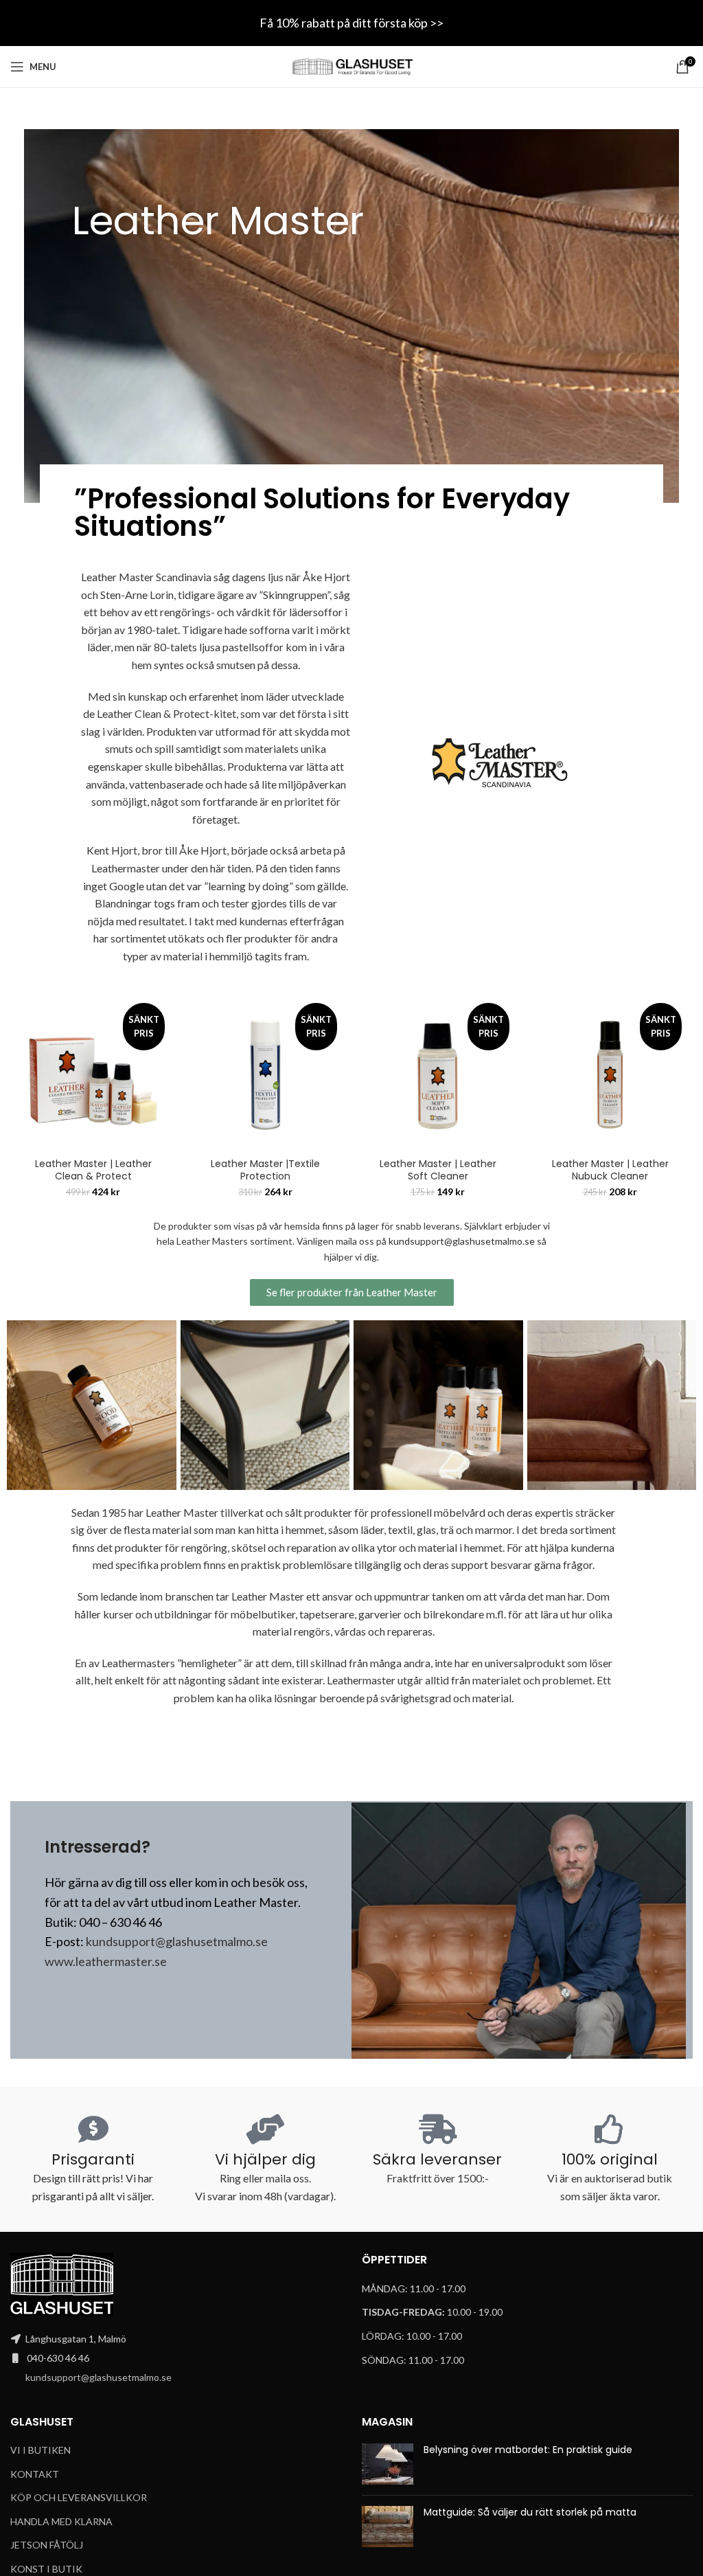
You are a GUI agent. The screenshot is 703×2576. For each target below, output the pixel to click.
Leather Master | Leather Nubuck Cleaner (610, 1170)
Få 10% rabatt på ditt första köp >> (351, 23)
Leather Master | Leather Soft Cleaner (438, 1170)
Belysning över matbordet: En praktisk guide (528, 2450)
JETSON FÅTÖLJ (47, 2545)
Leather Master (218, 220)
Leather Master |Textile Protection (265, 1170)
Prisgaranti (93, 2159)
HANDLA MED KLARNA (61, 2521)
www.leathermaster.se (106, 1961)
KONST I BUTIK (46, 2569)
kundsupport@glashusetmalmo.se (462, 1241)
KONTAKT (35, 2474)
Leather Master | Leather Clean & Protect (93, 1170)
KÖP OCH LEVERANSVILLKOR (79, 2497)
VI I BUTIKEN (41, 2450)
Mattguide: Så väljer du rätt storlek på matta (530, 2512)
